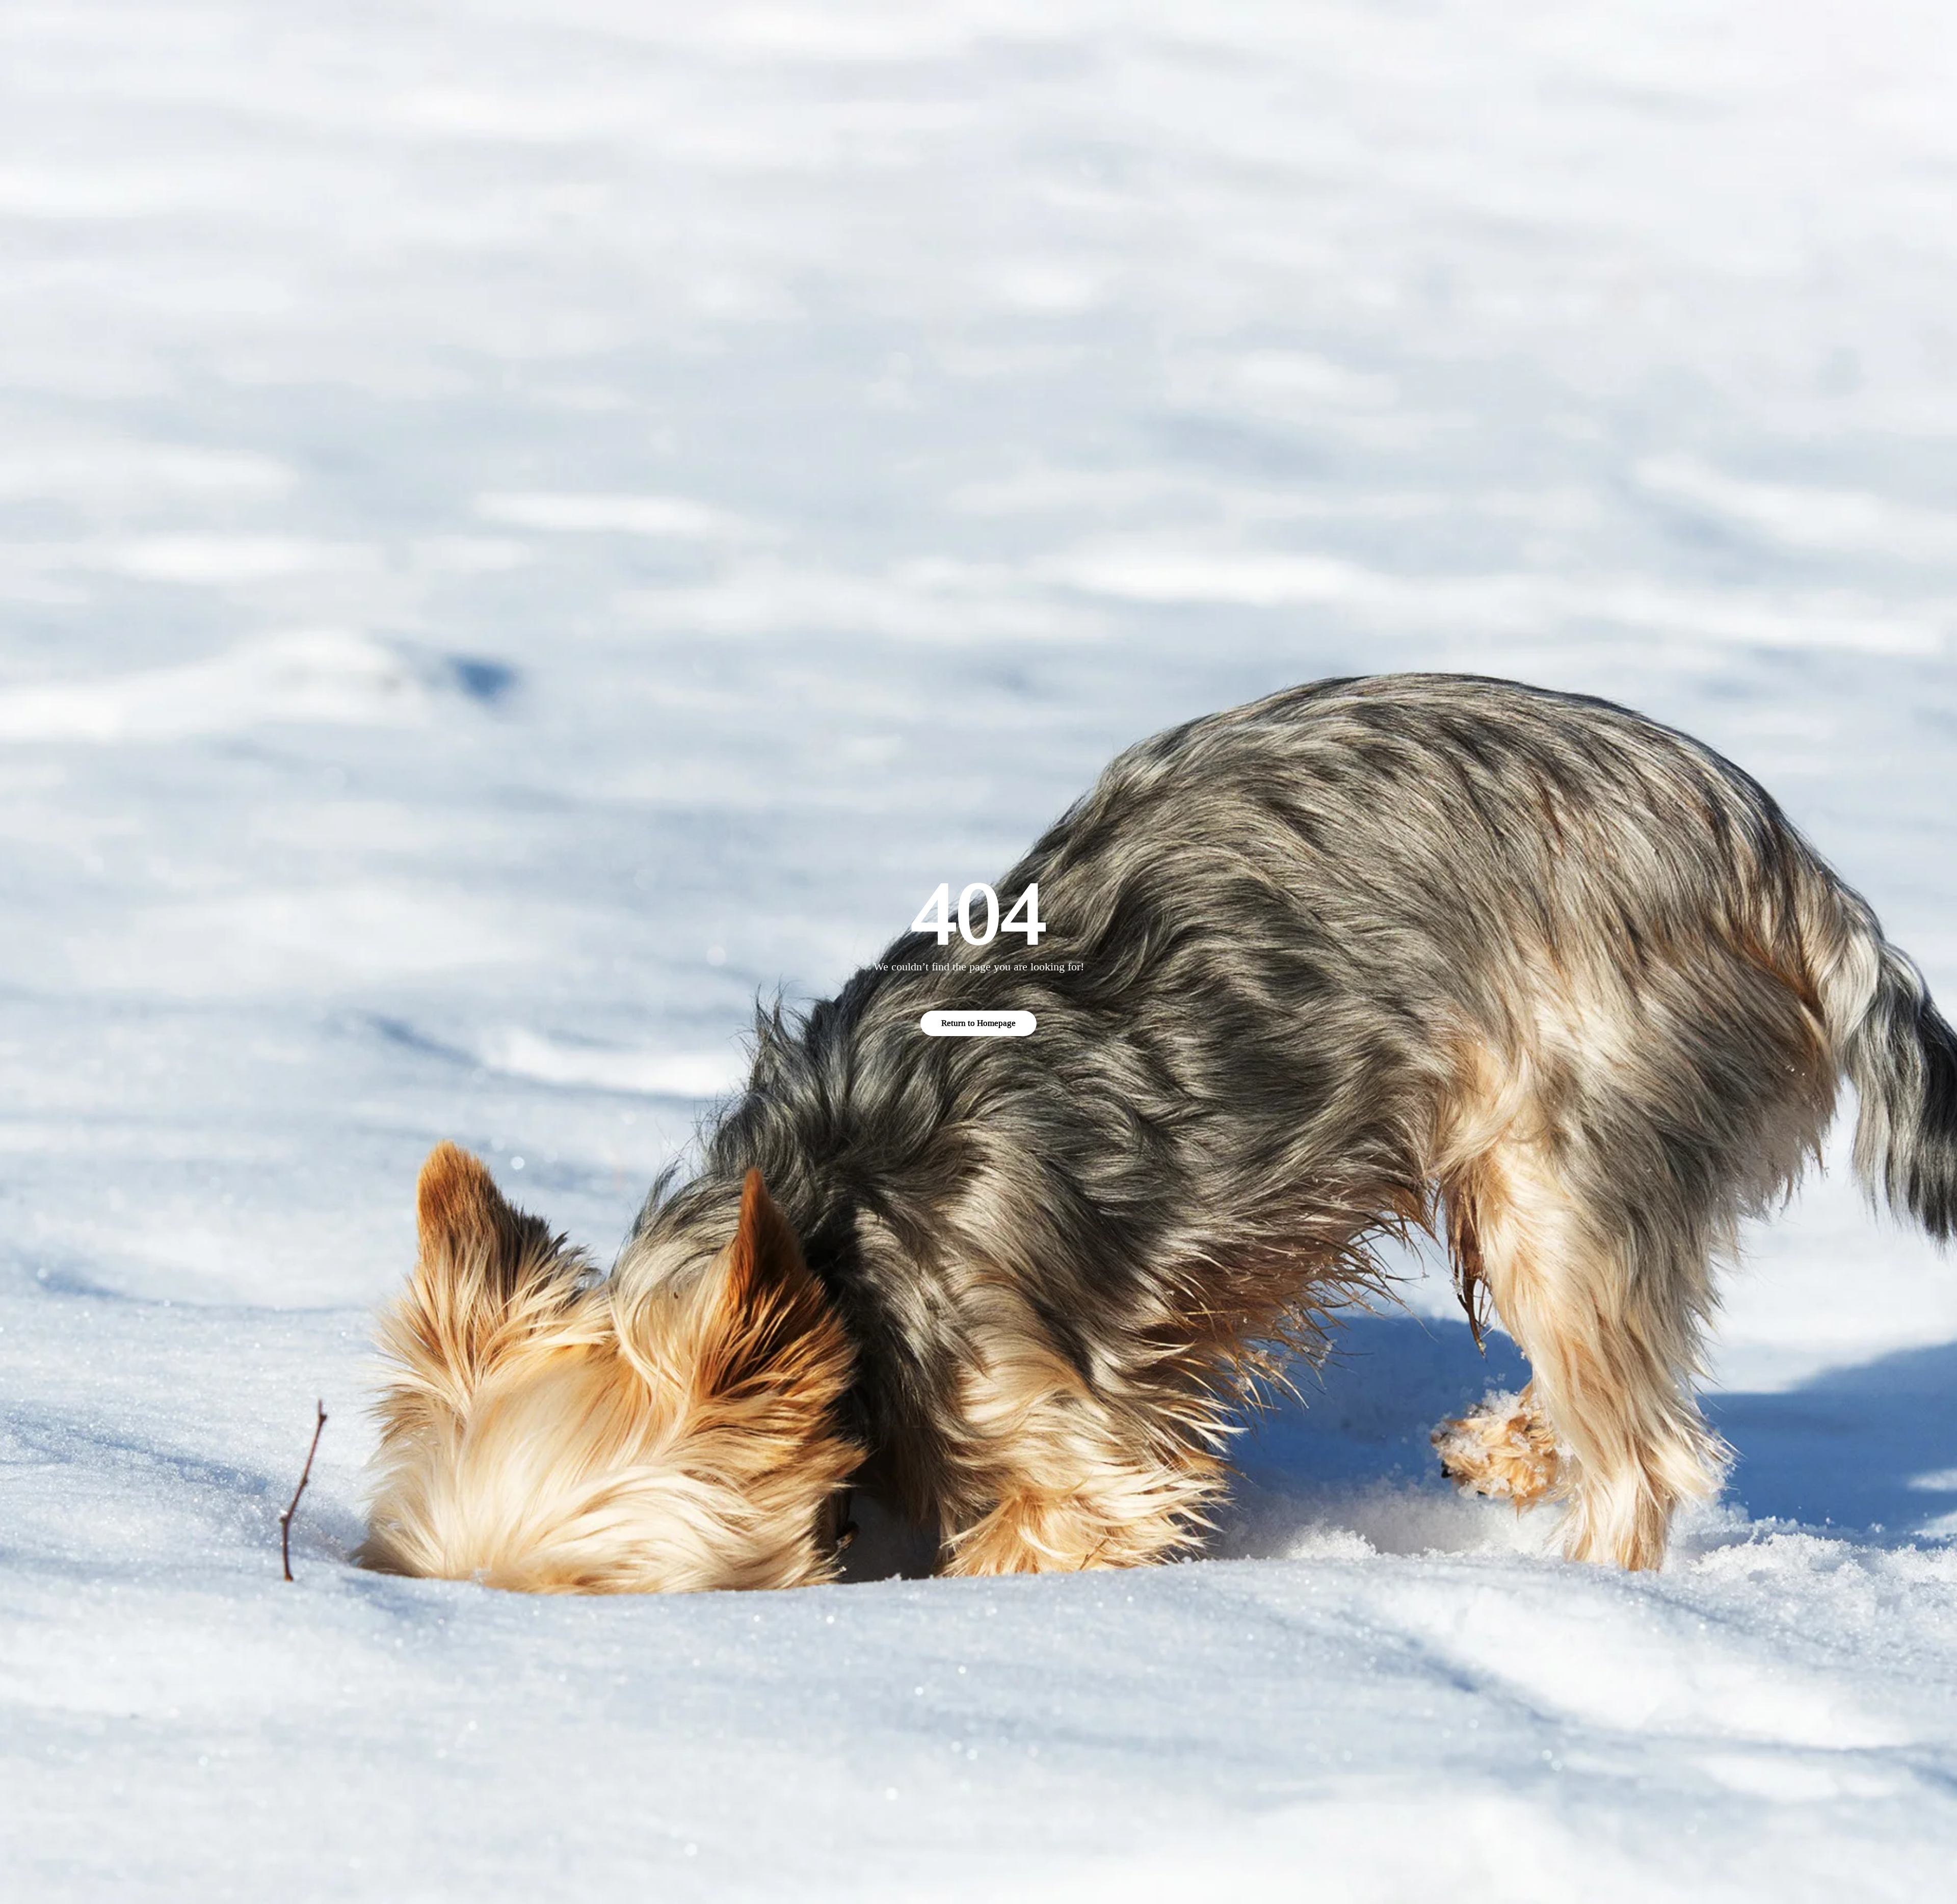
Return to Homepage (978, 1023)
